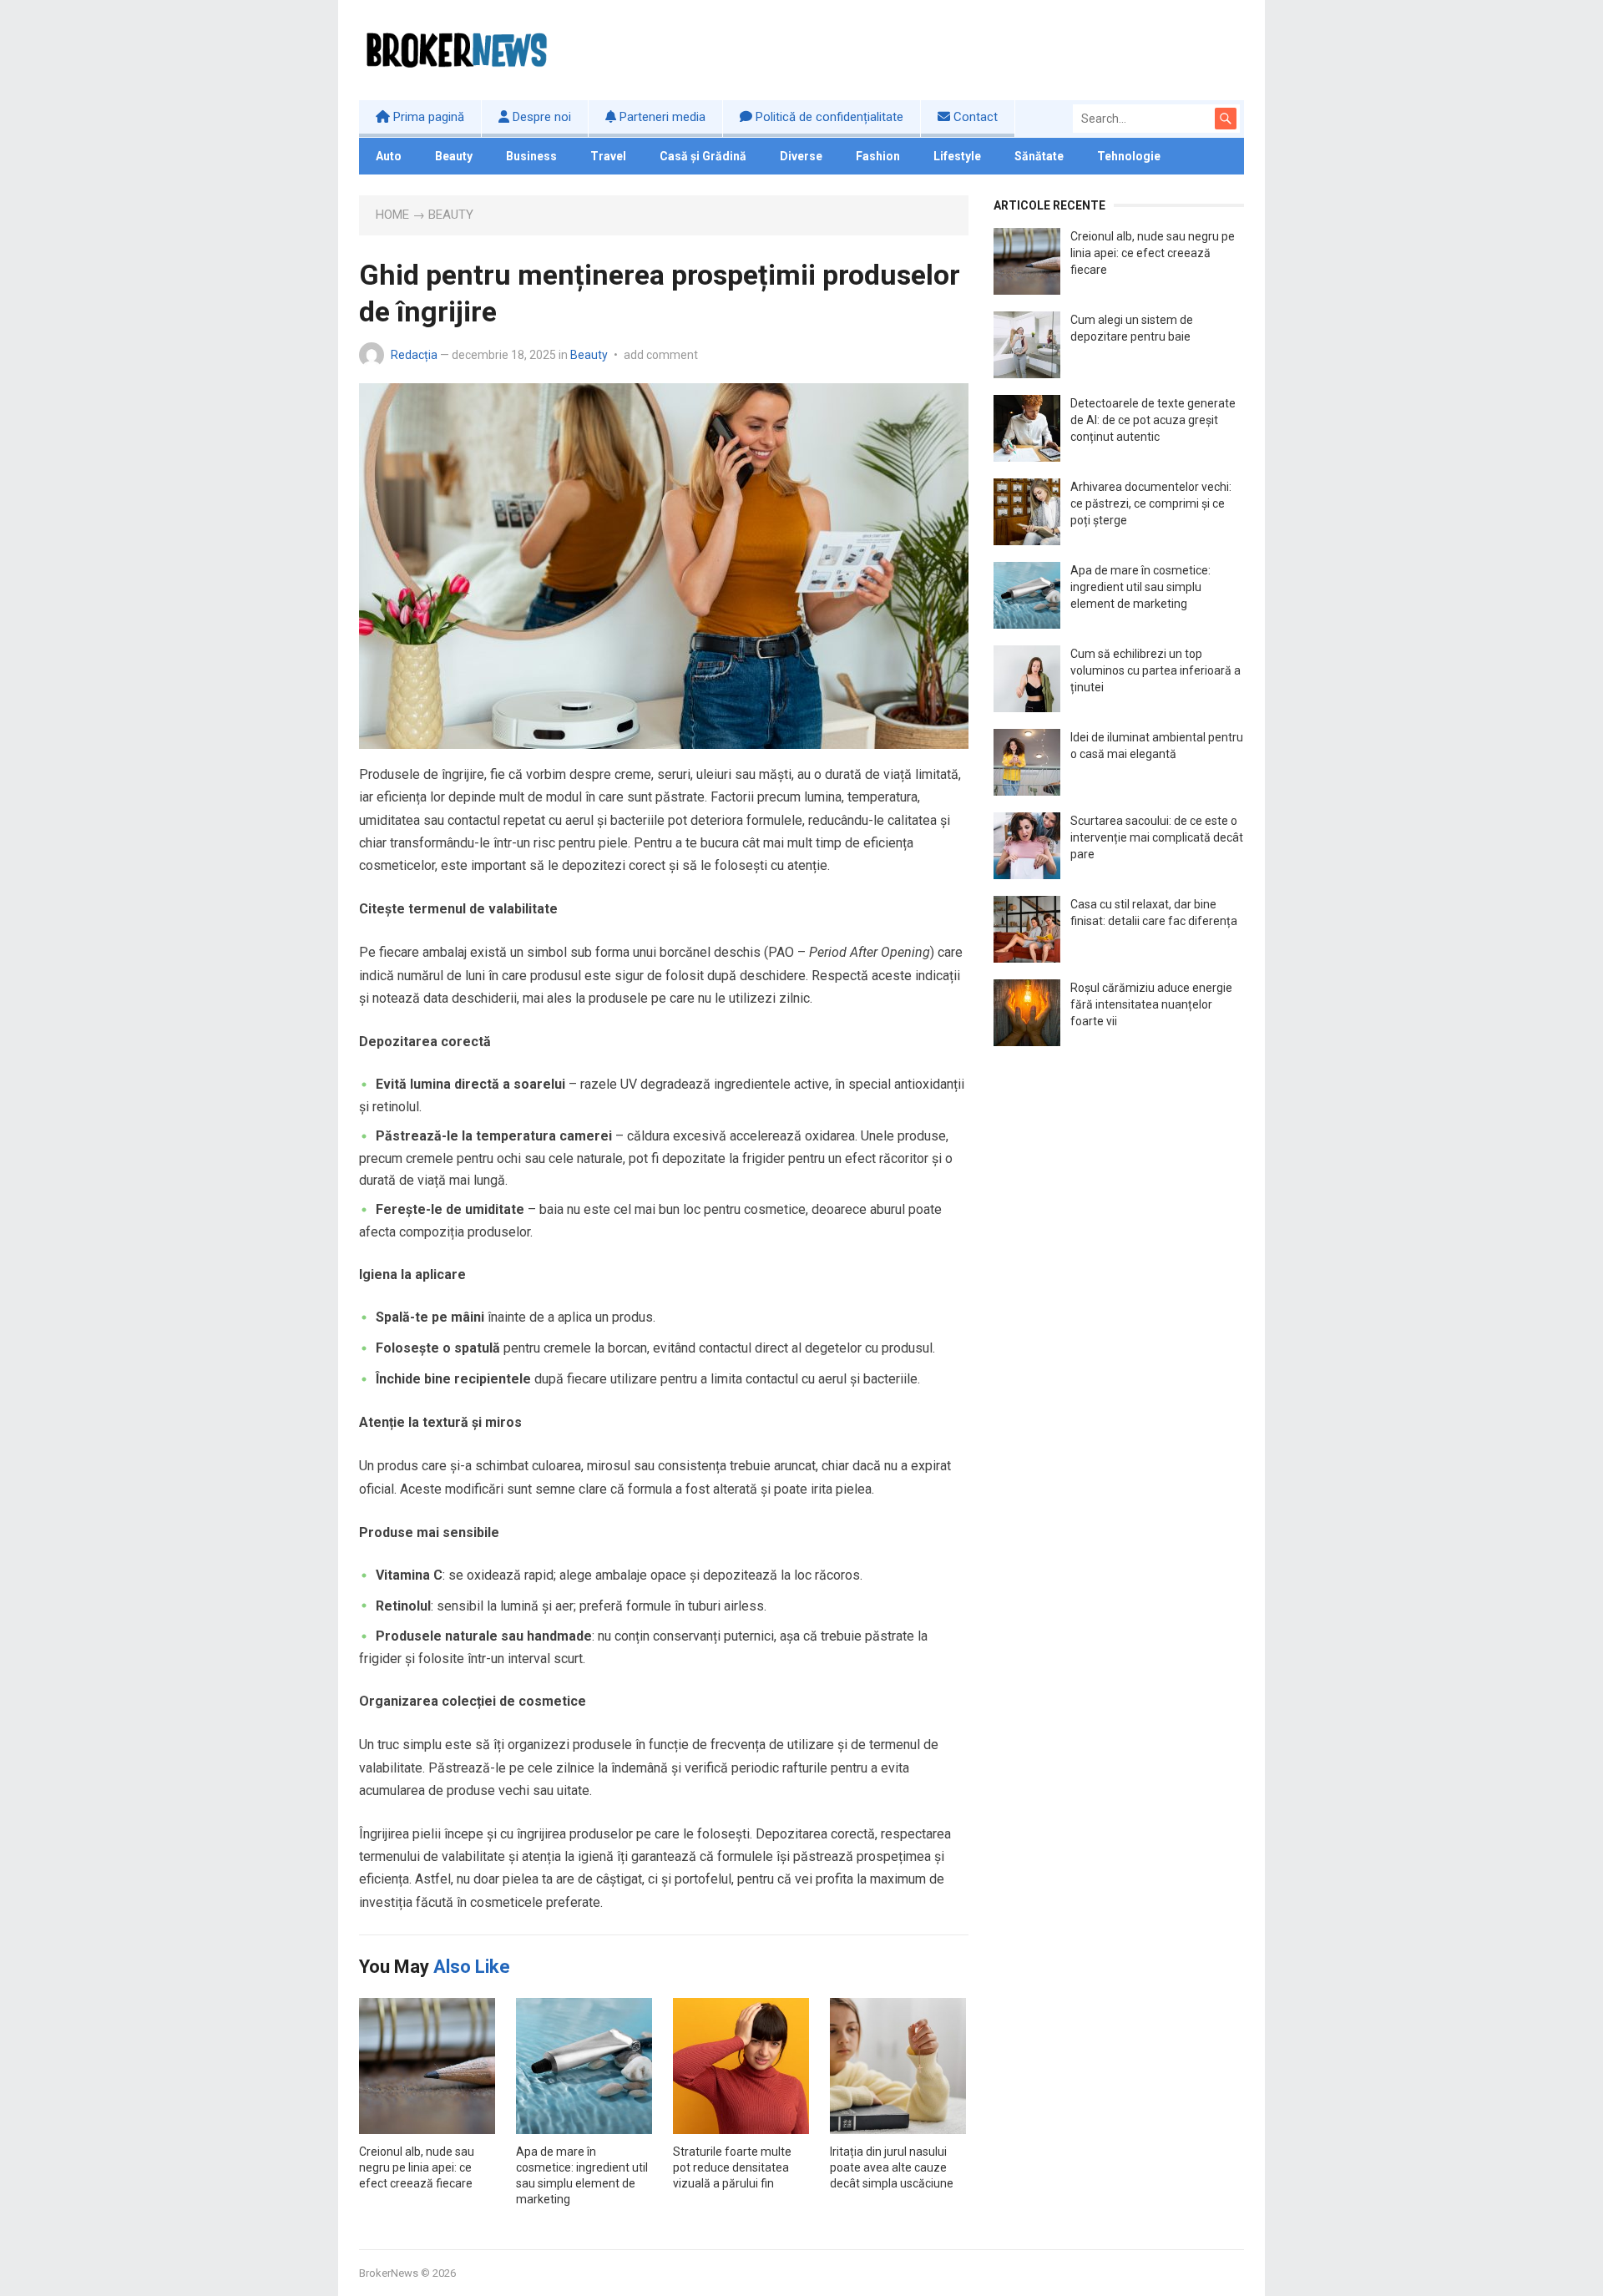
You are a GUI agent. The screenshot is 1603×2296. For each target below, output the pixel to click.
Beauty (454, 156)
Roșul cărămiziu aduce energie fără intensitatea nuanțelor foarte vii (1151, 1004)
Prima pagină (427, 117)
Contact (974, 117)
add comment (661, 355)
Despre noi (540, 117)
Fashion (878, 156)
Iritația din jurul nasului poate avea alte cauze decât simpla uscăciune (892, 2167)
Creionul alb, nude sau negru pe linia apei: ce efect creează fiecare (417, 2167)
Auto (389, 156)
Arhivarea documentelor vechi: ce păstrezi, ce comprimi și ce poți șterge (1151, 503)
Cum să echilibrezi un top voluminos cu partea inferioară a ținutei (1155, 670)
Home (392, 215)
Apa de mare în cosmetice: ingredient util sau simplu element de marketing (1140, 587)
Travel (608, 156)
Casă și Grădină (703, 156)
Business (531, 156)
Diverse (801, 156)
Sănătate (1039, 156)
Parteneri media (661, 117)
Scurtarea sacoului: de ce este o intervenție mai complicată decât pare (1157, 837)
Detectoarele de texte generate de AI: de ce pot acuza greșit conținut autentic (1153, 420)
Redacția (414, 355)
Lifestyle (957, 156)
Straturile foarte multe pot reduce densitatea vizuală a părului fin (732, 2167)
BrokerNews (389, 2273)
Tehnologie (1129, 156)
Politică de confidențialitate (828, 117)
